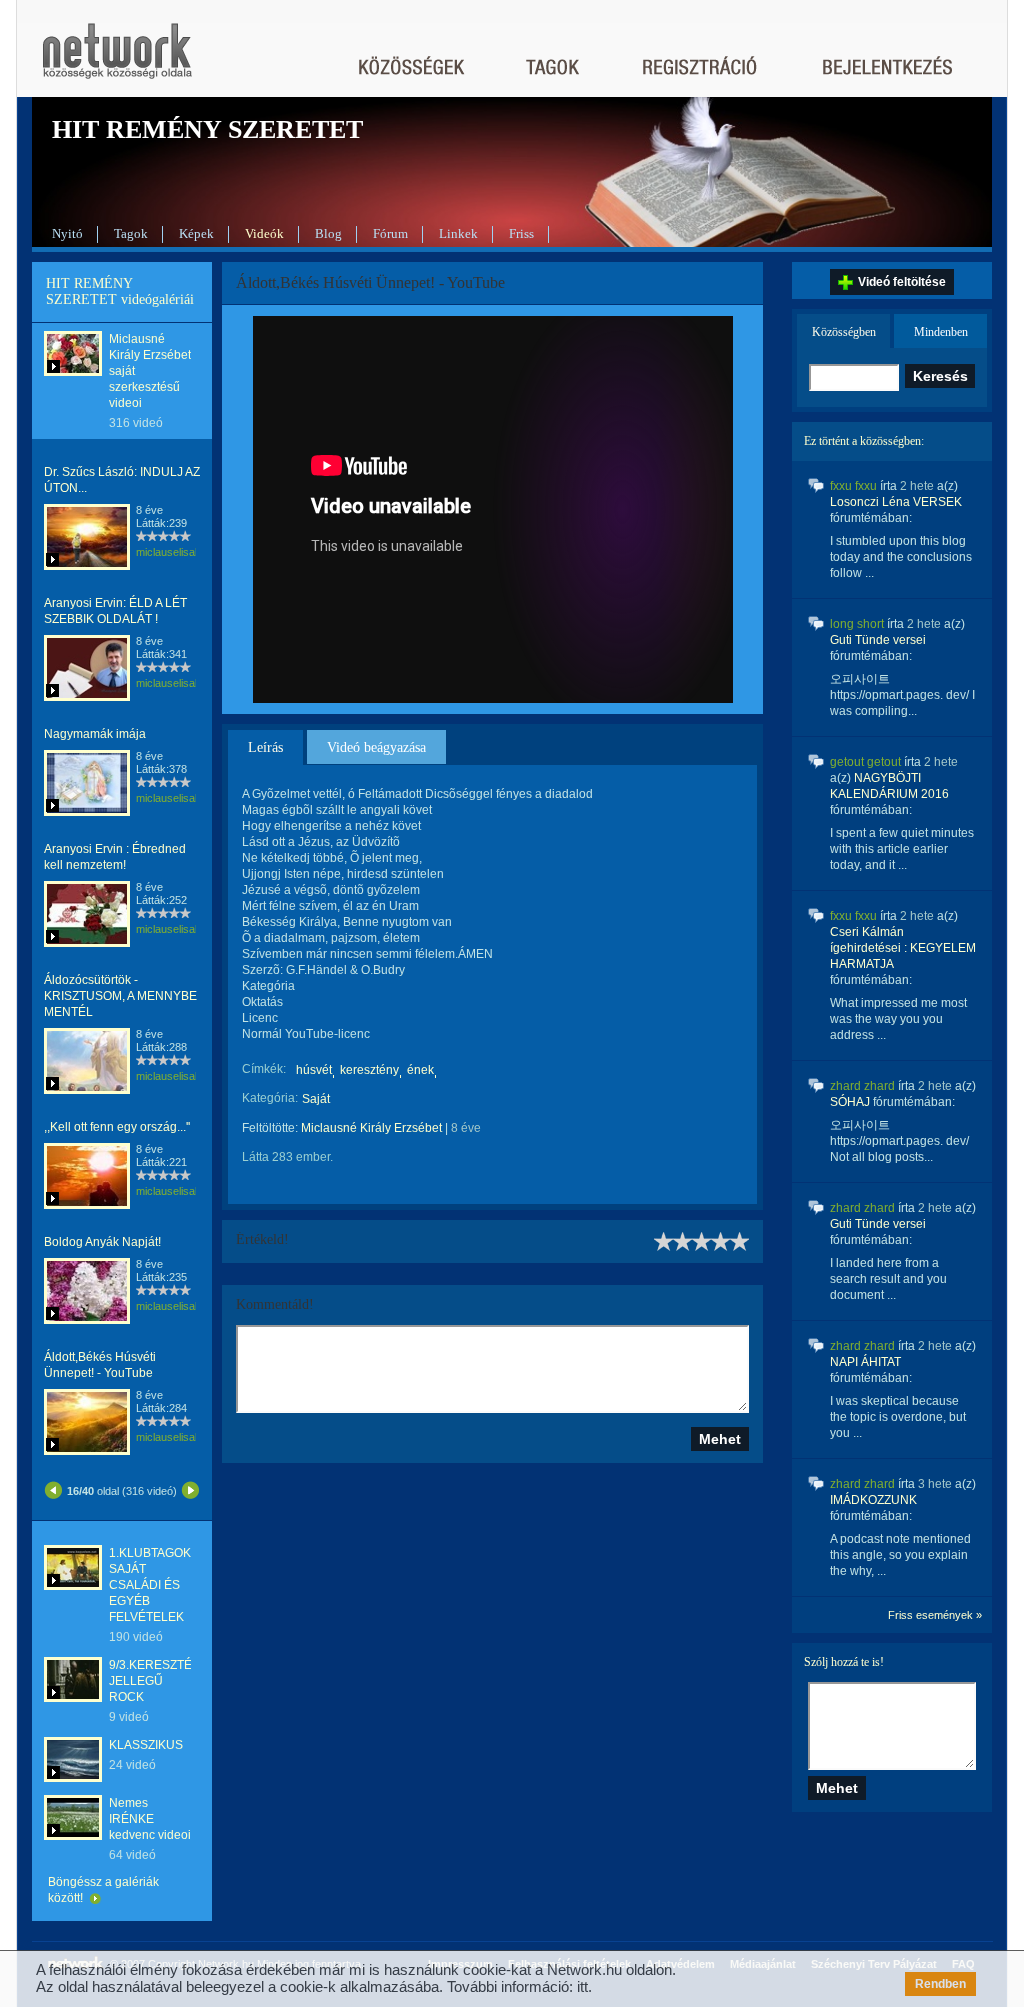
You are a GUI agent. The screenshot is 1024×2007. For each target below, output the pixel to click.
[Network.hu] (117, 60)
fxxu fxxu (853, 486)
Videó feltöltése (902, 282)
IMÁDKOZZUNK (873, 1500)
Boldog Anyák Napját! (102, 1242)
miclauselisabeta (176, 552)
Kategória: (270, 1098)
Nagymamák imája (95, 734)
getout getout (865, 762)
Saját (316, 1099)
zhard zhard (862, 1086)
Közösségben (844, 332)
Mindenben (941, 332)
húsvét (314, 1070)
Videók (264, 233)
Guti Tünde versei (878, 640)
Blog (328, 233)
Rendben (940, 1984)
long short (857, 624)
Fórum (390, 233)
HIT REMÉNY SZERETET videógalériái (120, 291)
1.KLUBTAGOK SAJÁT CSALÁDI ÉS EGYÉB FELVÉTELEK (150, 1585)
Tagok (131, 233)
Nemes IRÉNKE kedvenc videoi (150, 1819)
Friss (521, 233)
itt (582, 1986)
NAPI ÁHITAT (865, 1362)
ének (420, 1070)
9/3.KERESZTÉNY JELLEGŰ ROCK (159, 1681)
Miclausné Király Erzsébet (371, 1128)
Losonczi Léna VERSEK (896, 502)
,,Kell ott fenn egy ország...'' (117, 1127)
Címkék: (264, 1069)
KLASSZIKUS (146, 1745)
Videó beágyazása (376, 747)
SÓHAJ (850, 1102)
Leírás (265, 747)
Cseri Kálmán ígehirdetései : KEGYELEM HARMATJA (903, 948)
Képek (196, 233)
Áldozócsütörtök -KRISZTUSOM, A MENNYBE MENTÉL (120, 996)
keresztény (369, 1070)
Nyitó (67, 233)
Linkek (458, 233)
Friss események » (935, 1615)
